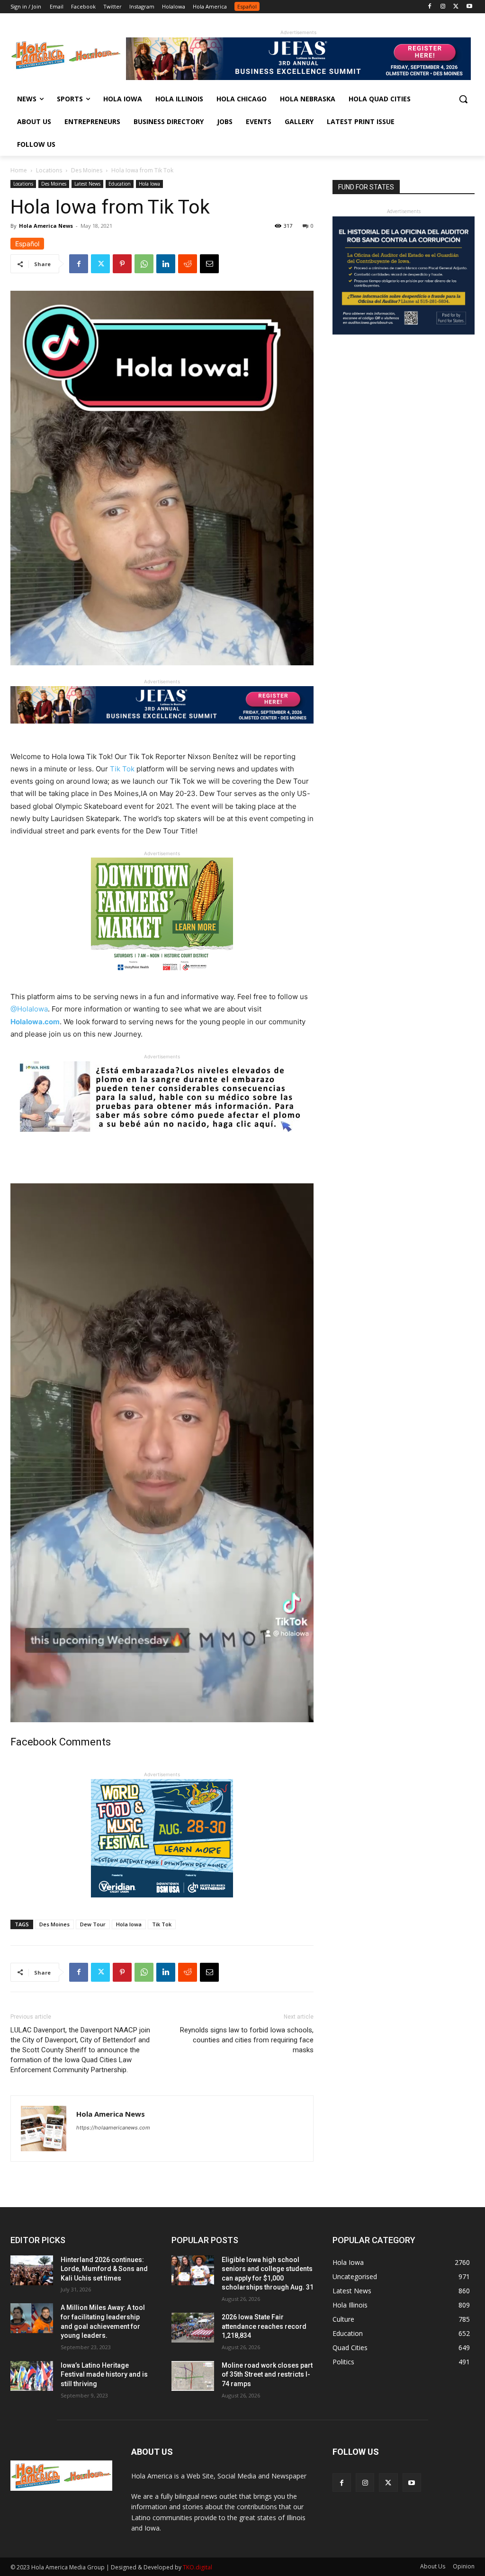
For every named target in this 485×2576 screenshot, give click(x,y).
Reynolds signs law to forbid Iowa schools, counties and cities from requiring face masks (247, 2040)
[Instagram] (443, 7)
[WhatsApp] (144, 264)
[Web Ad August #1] (162, 1139)
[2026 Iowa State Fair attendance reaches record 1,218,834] (193, 2328)
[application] (162, 1453)
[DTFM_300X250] (162, 983)
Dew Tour (93, 1924)
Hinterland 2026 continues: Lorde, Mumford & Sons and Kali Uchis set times (104, 2269)
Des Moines (87, 170)
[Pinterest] (122, 264)
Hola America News (46, 226)
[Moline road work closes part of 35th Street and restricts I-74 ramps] (193, 2376)
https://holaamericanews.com (113, 2128)
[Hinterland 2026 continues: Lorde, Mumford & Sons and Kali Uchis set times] (32, 2270)
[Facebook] (430, 7)
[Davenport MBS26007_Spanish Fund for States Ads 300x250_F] (404, 332)
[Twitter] (456, 7)
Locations (49, 170)
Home (19, 170)
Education (120, 184)
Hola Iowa (149, 184)
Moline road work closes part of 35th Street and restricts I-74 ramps (267, 2375)
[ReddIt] (188, 264)
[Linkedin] (166, 264)
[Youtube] (469, 7)
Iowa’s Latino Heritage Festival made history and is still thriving (104, 2375)
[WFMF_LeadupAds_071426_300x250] (162, 1905)
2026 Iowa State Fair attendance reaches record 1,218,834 (264, 2326)
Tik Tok (162, 1924)
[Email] (209, 264)
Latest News (87, 184)
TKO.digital (198, 2567)
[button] (463, 99)
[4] (298, 77)
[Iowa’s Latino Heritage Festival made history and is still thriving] (32, 2376)
